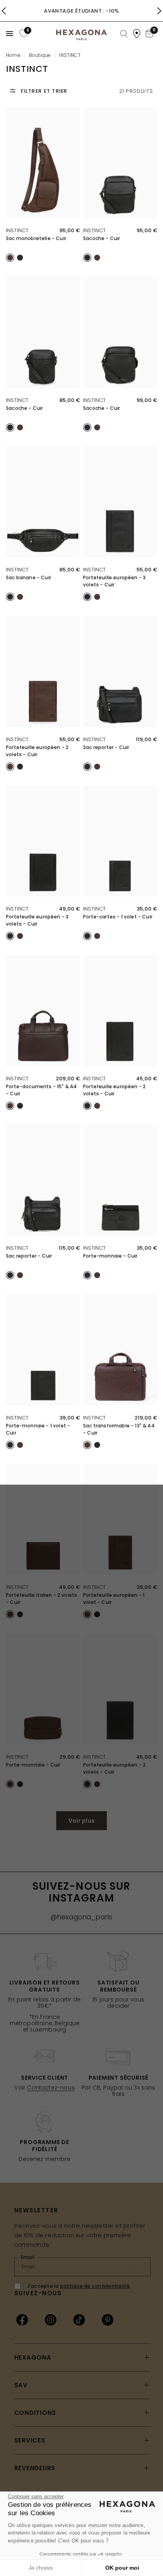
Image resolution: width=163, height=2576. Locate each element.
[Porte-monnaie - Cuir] (120, 1180)
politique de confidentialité (95, 2286)
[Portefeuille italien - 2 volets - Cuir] (43, 1520)
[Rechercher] (124, 34)
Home (13, 55)
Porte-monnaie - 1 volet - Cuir (38, 1429)
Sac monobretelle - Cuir (36, 238)
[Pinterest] (108, 2320)
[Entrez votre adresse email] (140, 2267)
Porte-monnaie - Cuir (110, 1256)
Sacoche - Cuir (101, 238)
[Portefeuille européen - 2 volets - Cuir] (43, 671)
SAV (21, 2385)
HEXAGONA (33, 2357)
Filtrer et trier (44, 91)
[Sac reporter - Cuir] (120, 671)
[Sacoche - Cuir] (120, 163)
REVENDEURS (35, 2468)
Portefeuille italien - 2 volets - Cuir (42, 1599)
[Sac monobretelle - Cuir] (43, 163)
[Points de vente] (137, 34)
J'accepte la (79, 2286)
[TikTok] (79, 2320)
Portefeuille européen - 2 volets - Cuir (37, 751)
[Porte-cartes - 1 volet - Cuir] (120, 841)
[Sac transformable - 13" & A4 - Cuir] (120, 1350)
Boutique (40, 55)
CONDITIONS (35, 2413)
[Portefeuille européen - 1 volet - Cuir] (120, 1520)
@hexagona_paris (82, 1917)
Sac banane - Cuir (28, 577)
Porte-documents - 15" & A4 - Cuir (41, 1090)
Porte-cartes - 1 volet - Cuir (118, 917)
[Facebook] (22, 2320)
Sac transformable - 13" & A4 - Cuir (119, 1429)
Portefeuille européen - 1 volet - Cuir (114, 1599)
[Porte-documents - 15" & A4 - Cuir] (43, 1011)
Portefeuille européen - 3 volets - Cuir (114, 581)
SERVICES (30, 2440)
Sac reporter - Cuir (106, 747)
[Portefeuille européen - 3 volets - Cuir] (120, 502)
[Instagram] (51, 2320)
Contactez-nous (51, 2088)
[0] (23, 33)
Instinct (17, 230)
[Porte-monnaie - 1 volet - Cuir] (43, 1350)
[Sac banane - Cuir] (43, 502)
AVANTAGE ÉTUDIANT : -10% (81, 11)
